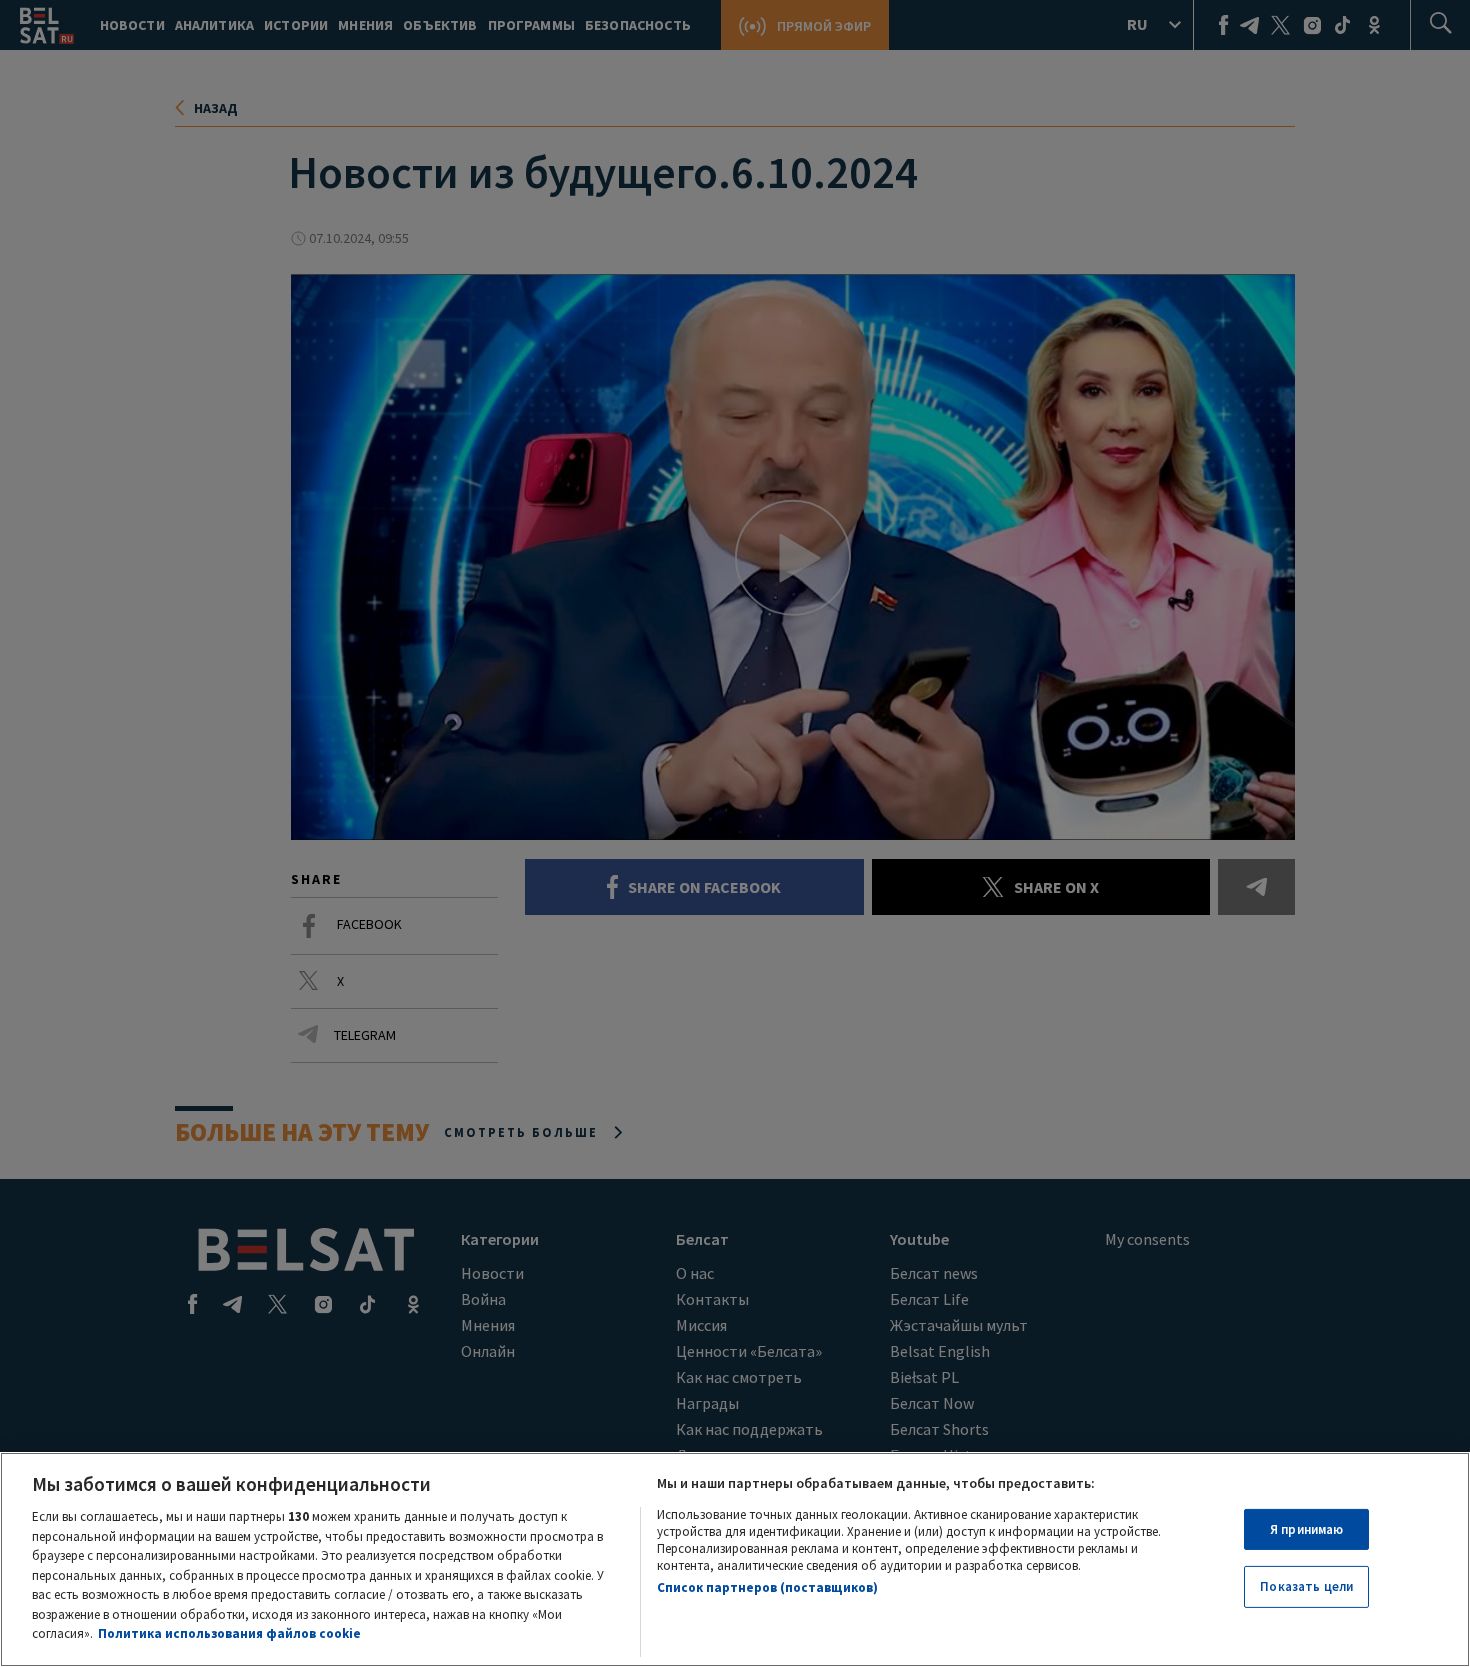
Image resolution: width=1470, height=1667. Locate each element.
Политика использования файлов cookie (229, 1633)
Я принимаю (1306, 1529)
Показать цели (1306, 1586)
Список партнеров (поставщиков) (767, 1587)
